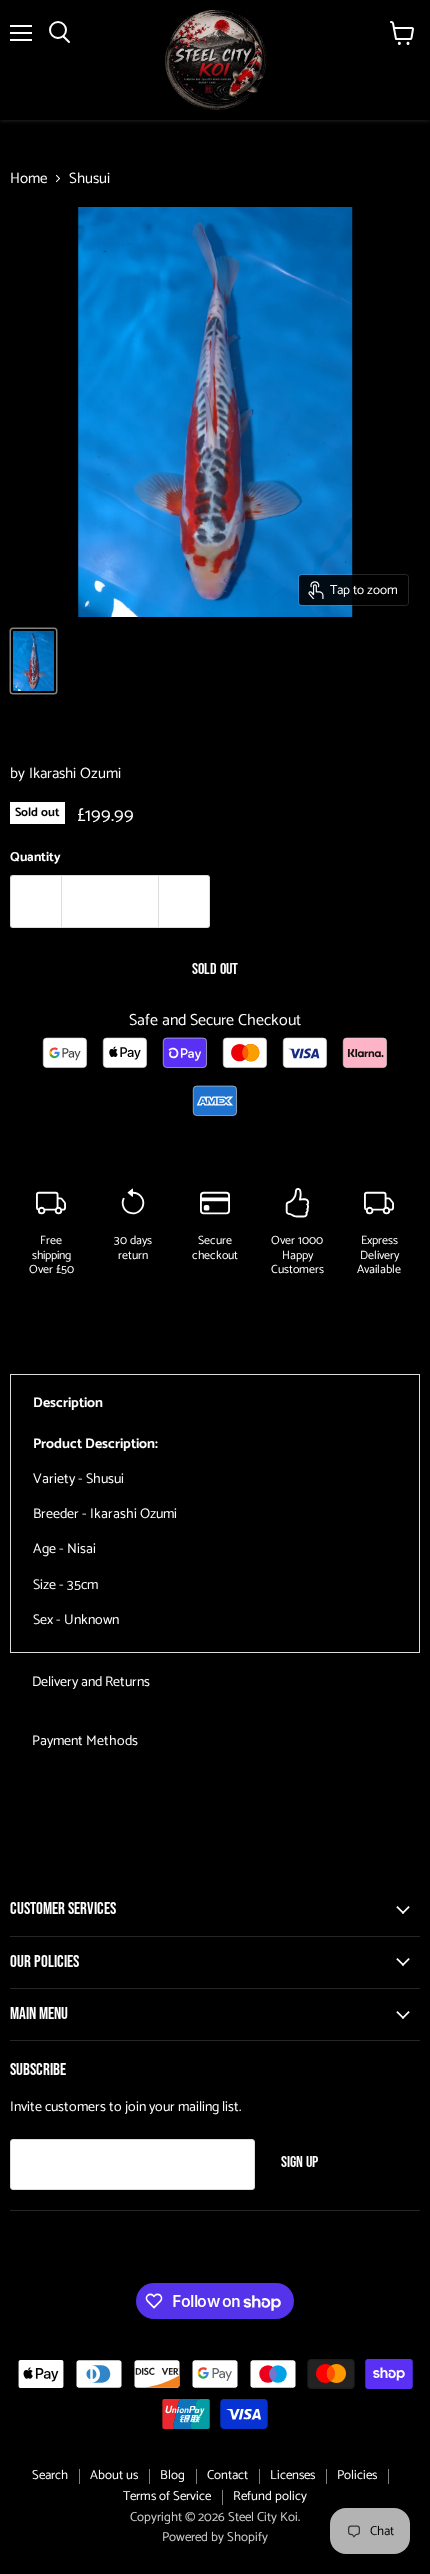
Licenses (292, 2475)
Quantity (35, 857)
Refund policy (270, 2496)
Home (28, 178)
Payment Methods (85, 1741)
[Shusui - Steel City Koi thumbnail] (33, 661)
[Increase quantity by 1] (184, 901)
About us (114, 2475)
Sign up (299, 2162)
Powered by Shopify (215, 2537)
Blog (172, 2475)
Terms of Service (167, 2496)
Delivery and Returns (91, 1682)
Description (68, 1403)
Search (50, 2475)
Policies (357, 2475)
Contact (227, 2475)
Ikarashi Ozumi (75, 773)
